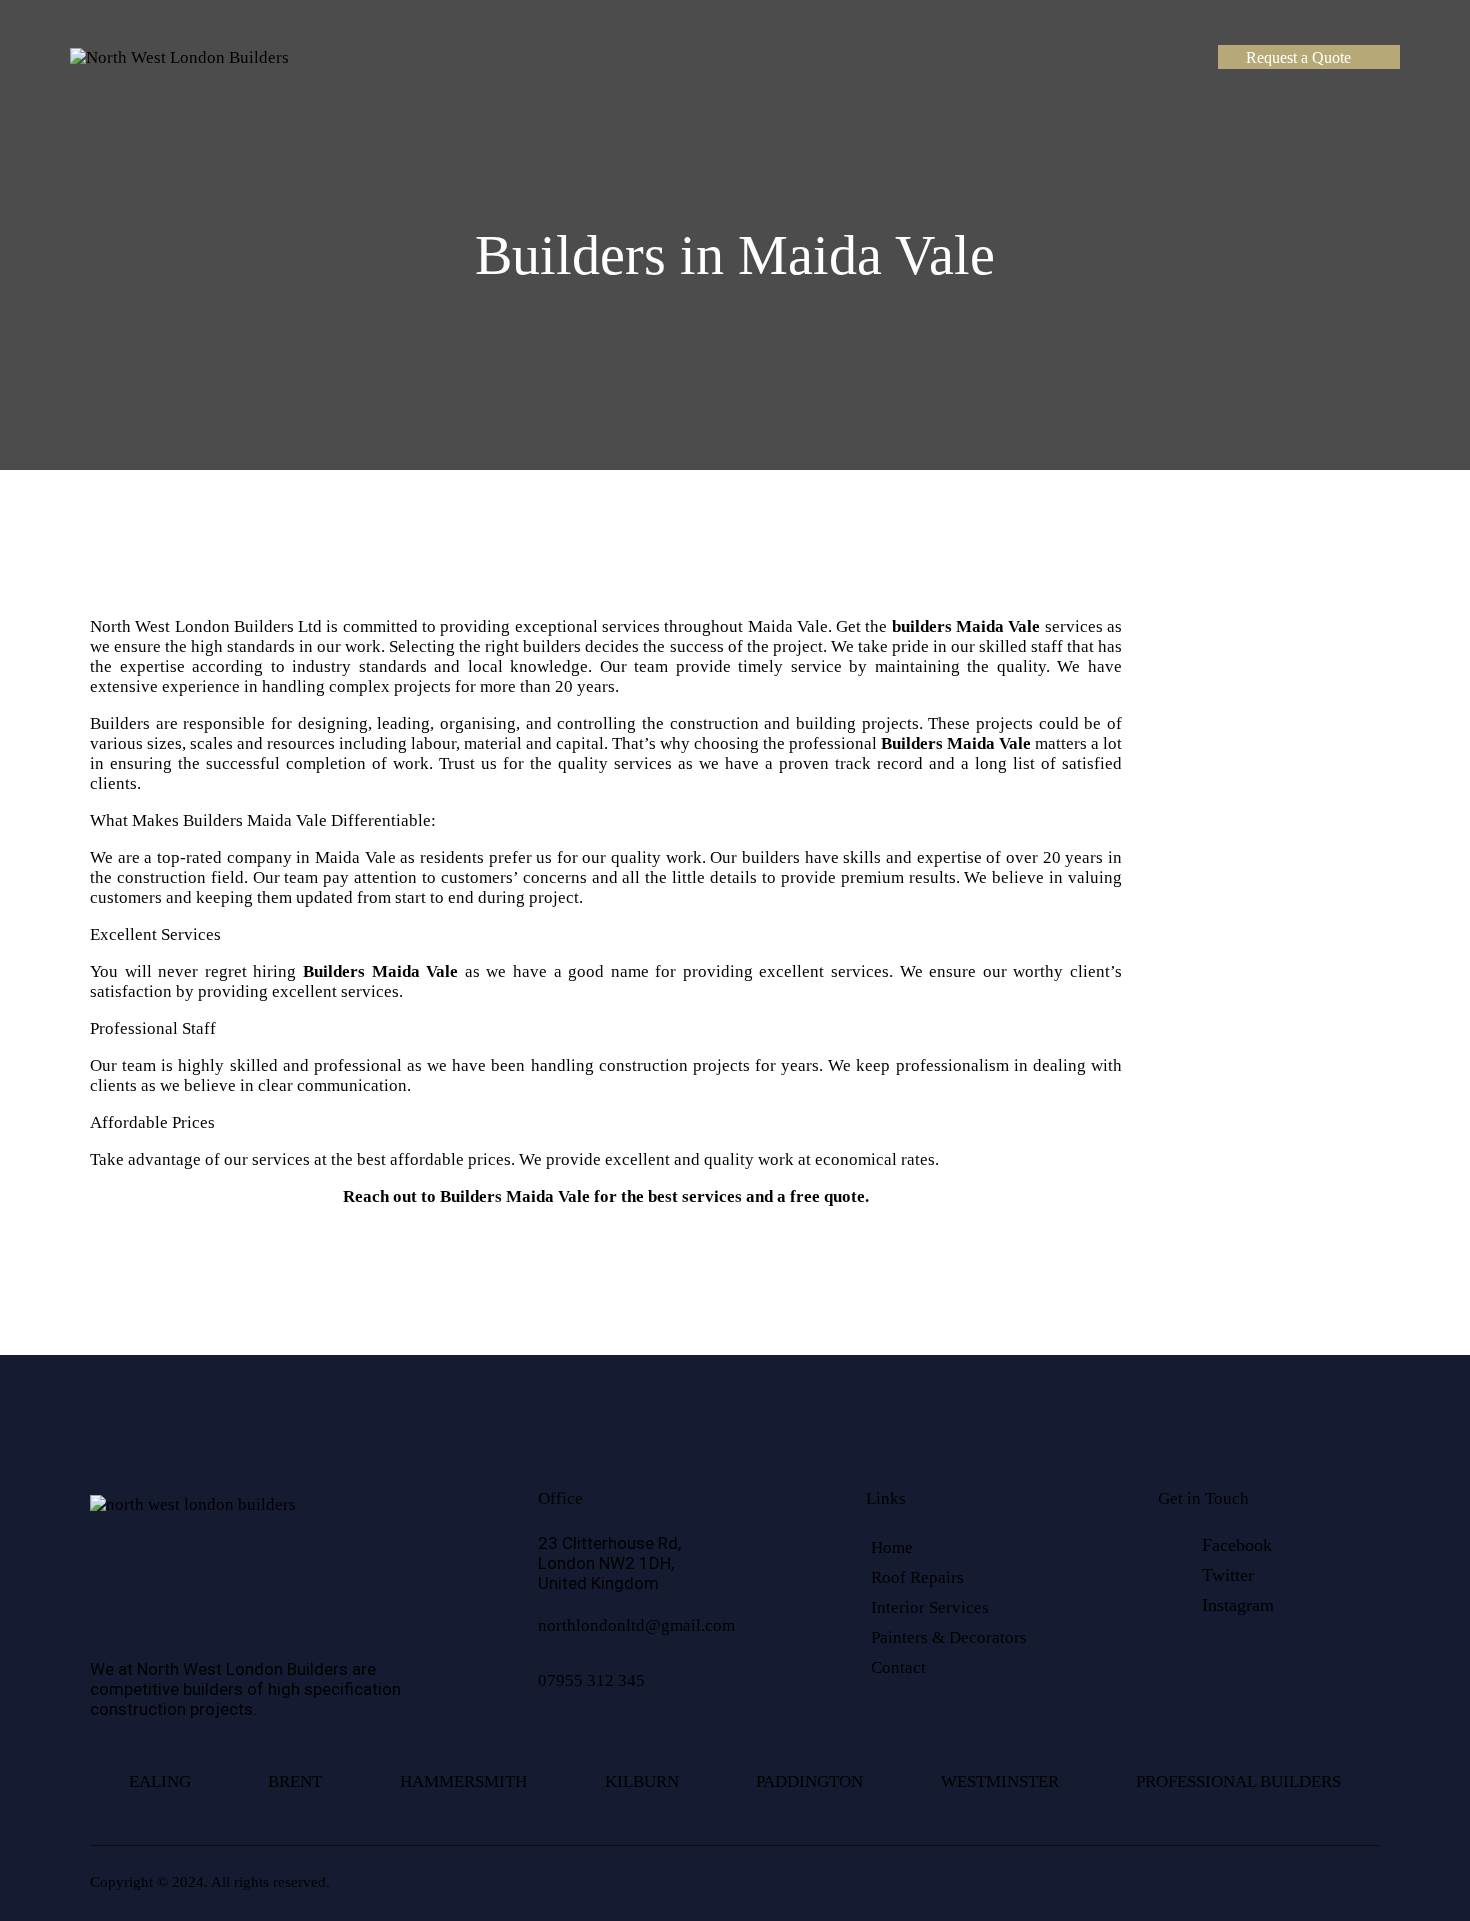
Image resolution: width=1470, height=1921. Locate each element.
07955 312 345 (591, 1680)
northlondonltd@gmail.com (636, 1625)
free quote (827, 1196)
